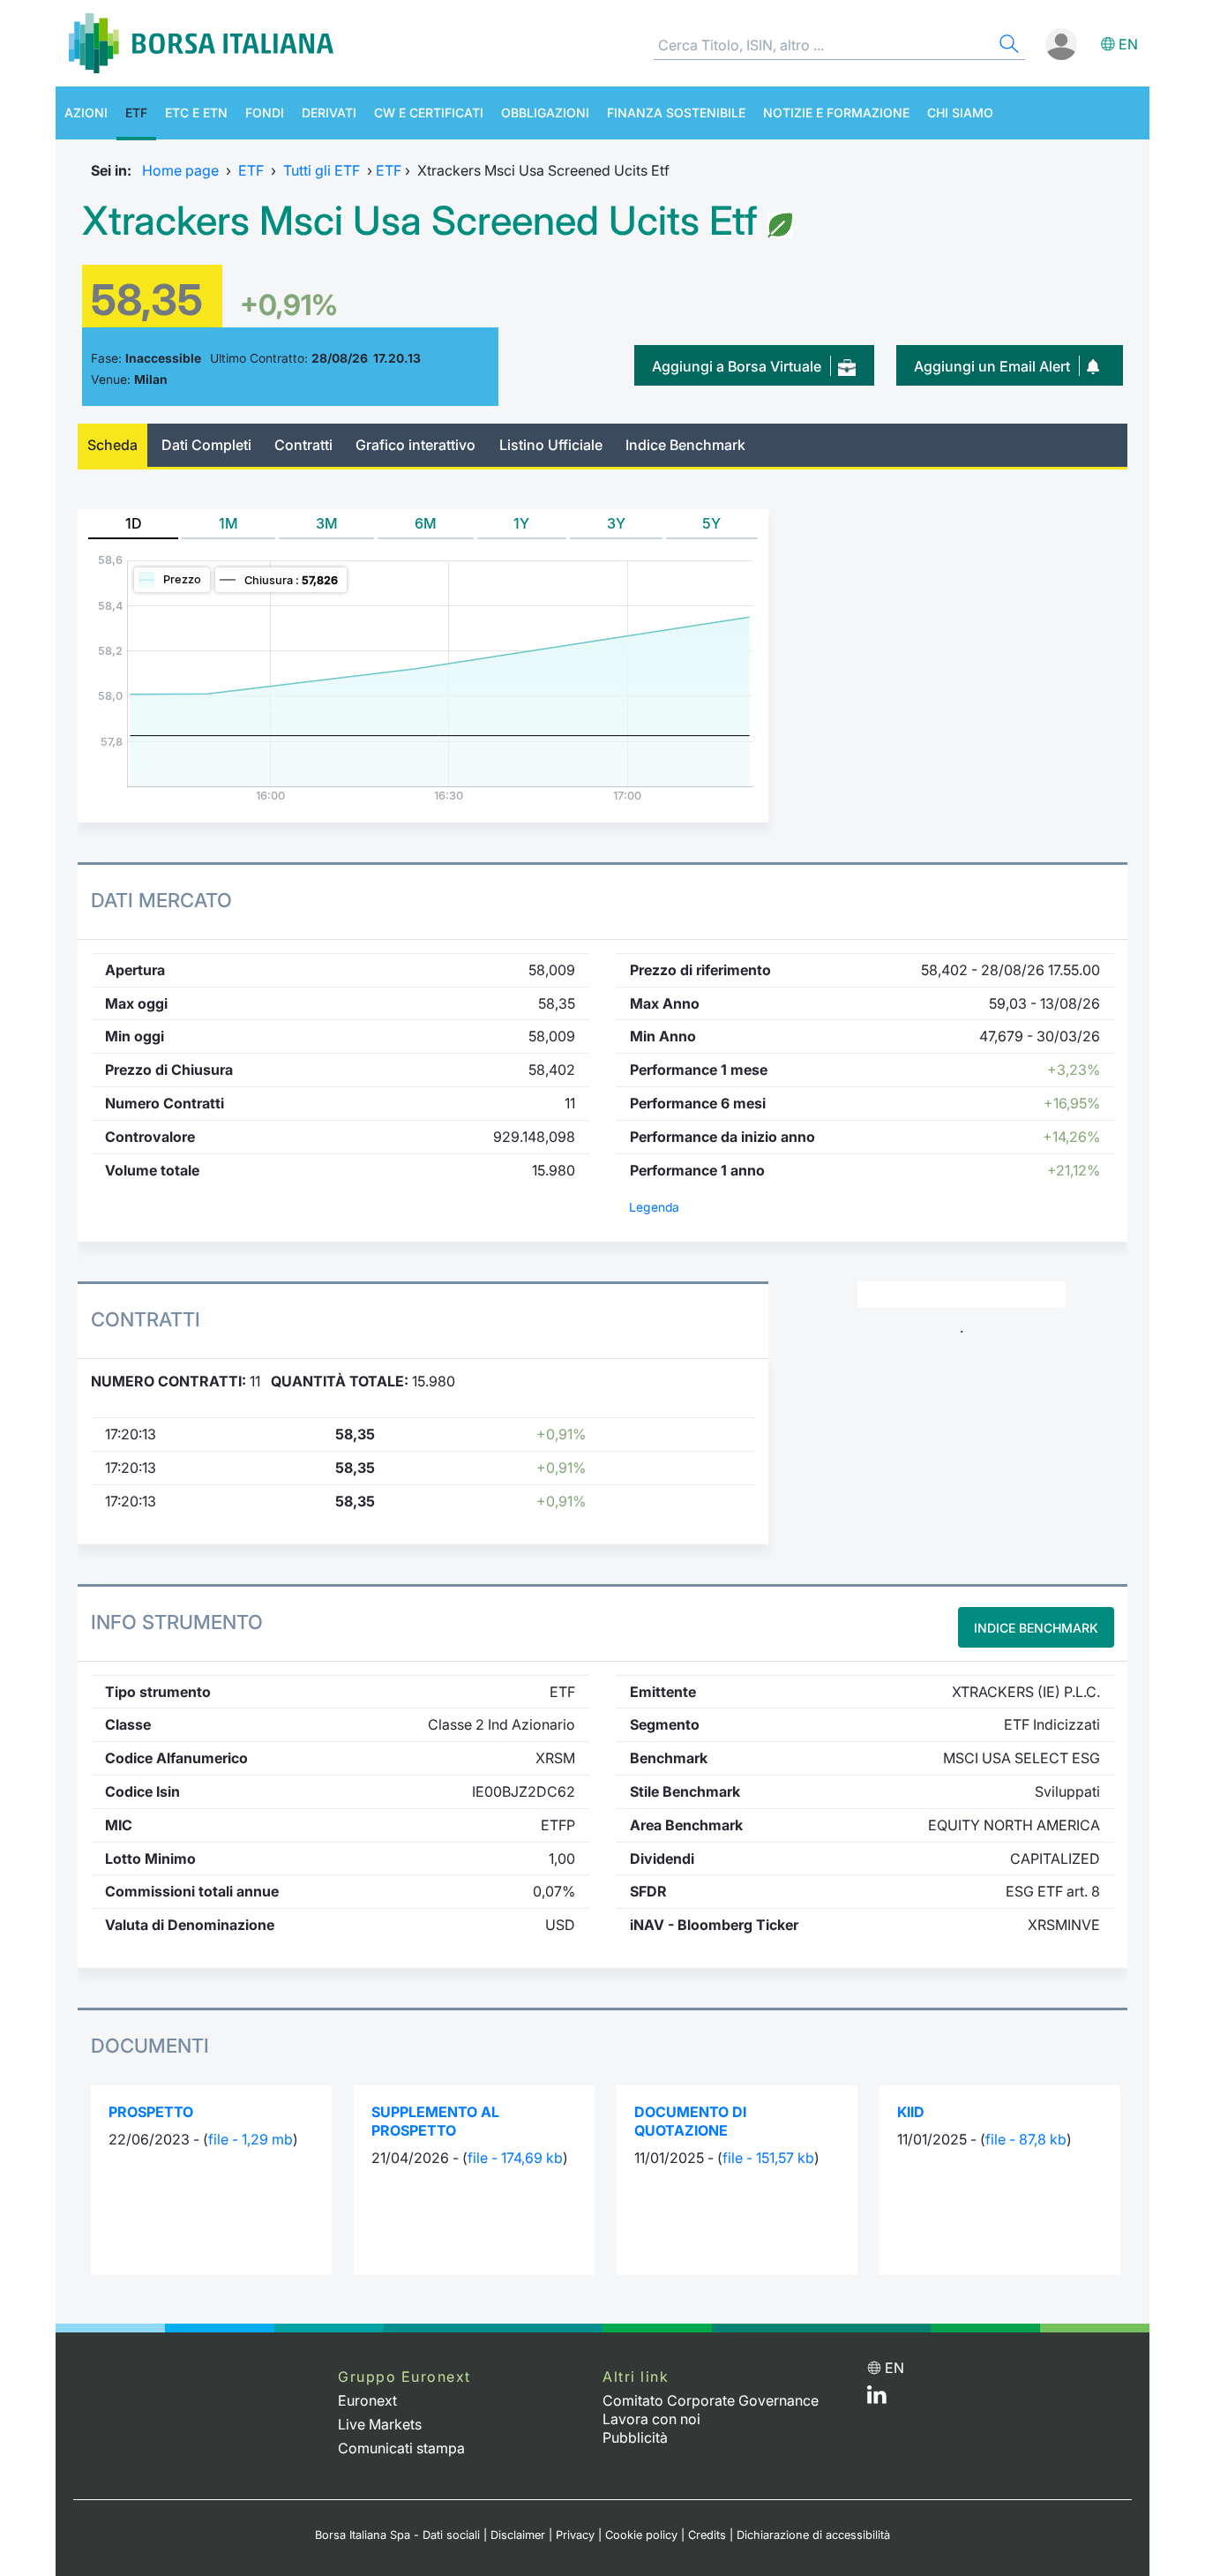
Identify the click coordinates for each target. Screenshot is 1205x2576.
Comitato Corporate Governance (711, 2400)
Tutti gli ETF (322, 170)
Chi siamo (960, 113)
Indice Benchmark (685, 445)
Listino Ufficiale (551, 445)
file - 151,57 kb (768, 2158)
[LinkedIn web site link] (877, 2399)
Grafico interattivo (415, 445)
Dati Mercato (161, 900)
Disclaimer (518, 2535)
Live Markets (380, 2424)
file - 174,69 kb (515, 2158)
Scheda (112, 445)
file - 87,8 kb (1026, 2139)
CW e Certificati (429, 113)
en (1128, 44)
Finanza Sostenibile (676, 113)
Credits (707, 2535)
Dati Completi (206, 445)
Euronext (367, 2400)
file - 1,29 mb (251, 2139)
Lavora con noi (651, 2419)
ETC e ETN (196, 113)
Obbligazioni (545, 113)
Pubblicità (635, 2437)
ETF (136, 113)
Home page (180, 170)
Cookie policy (641, 2535)
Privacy (575, 2535)
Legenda (654, 1207)
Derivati (329, 113)
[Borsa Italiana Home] (201, 43)
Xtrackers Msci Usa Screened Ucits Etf (420, 221)
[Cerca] (1007, 46)
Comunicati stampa (401, 2448)
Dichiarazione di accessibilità (813, 2535)
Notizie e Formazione (836, 113)
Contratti (303, 445)
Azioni (86, 113)
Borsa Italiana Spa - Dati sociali (397, 2535)
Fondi (265, 113)
